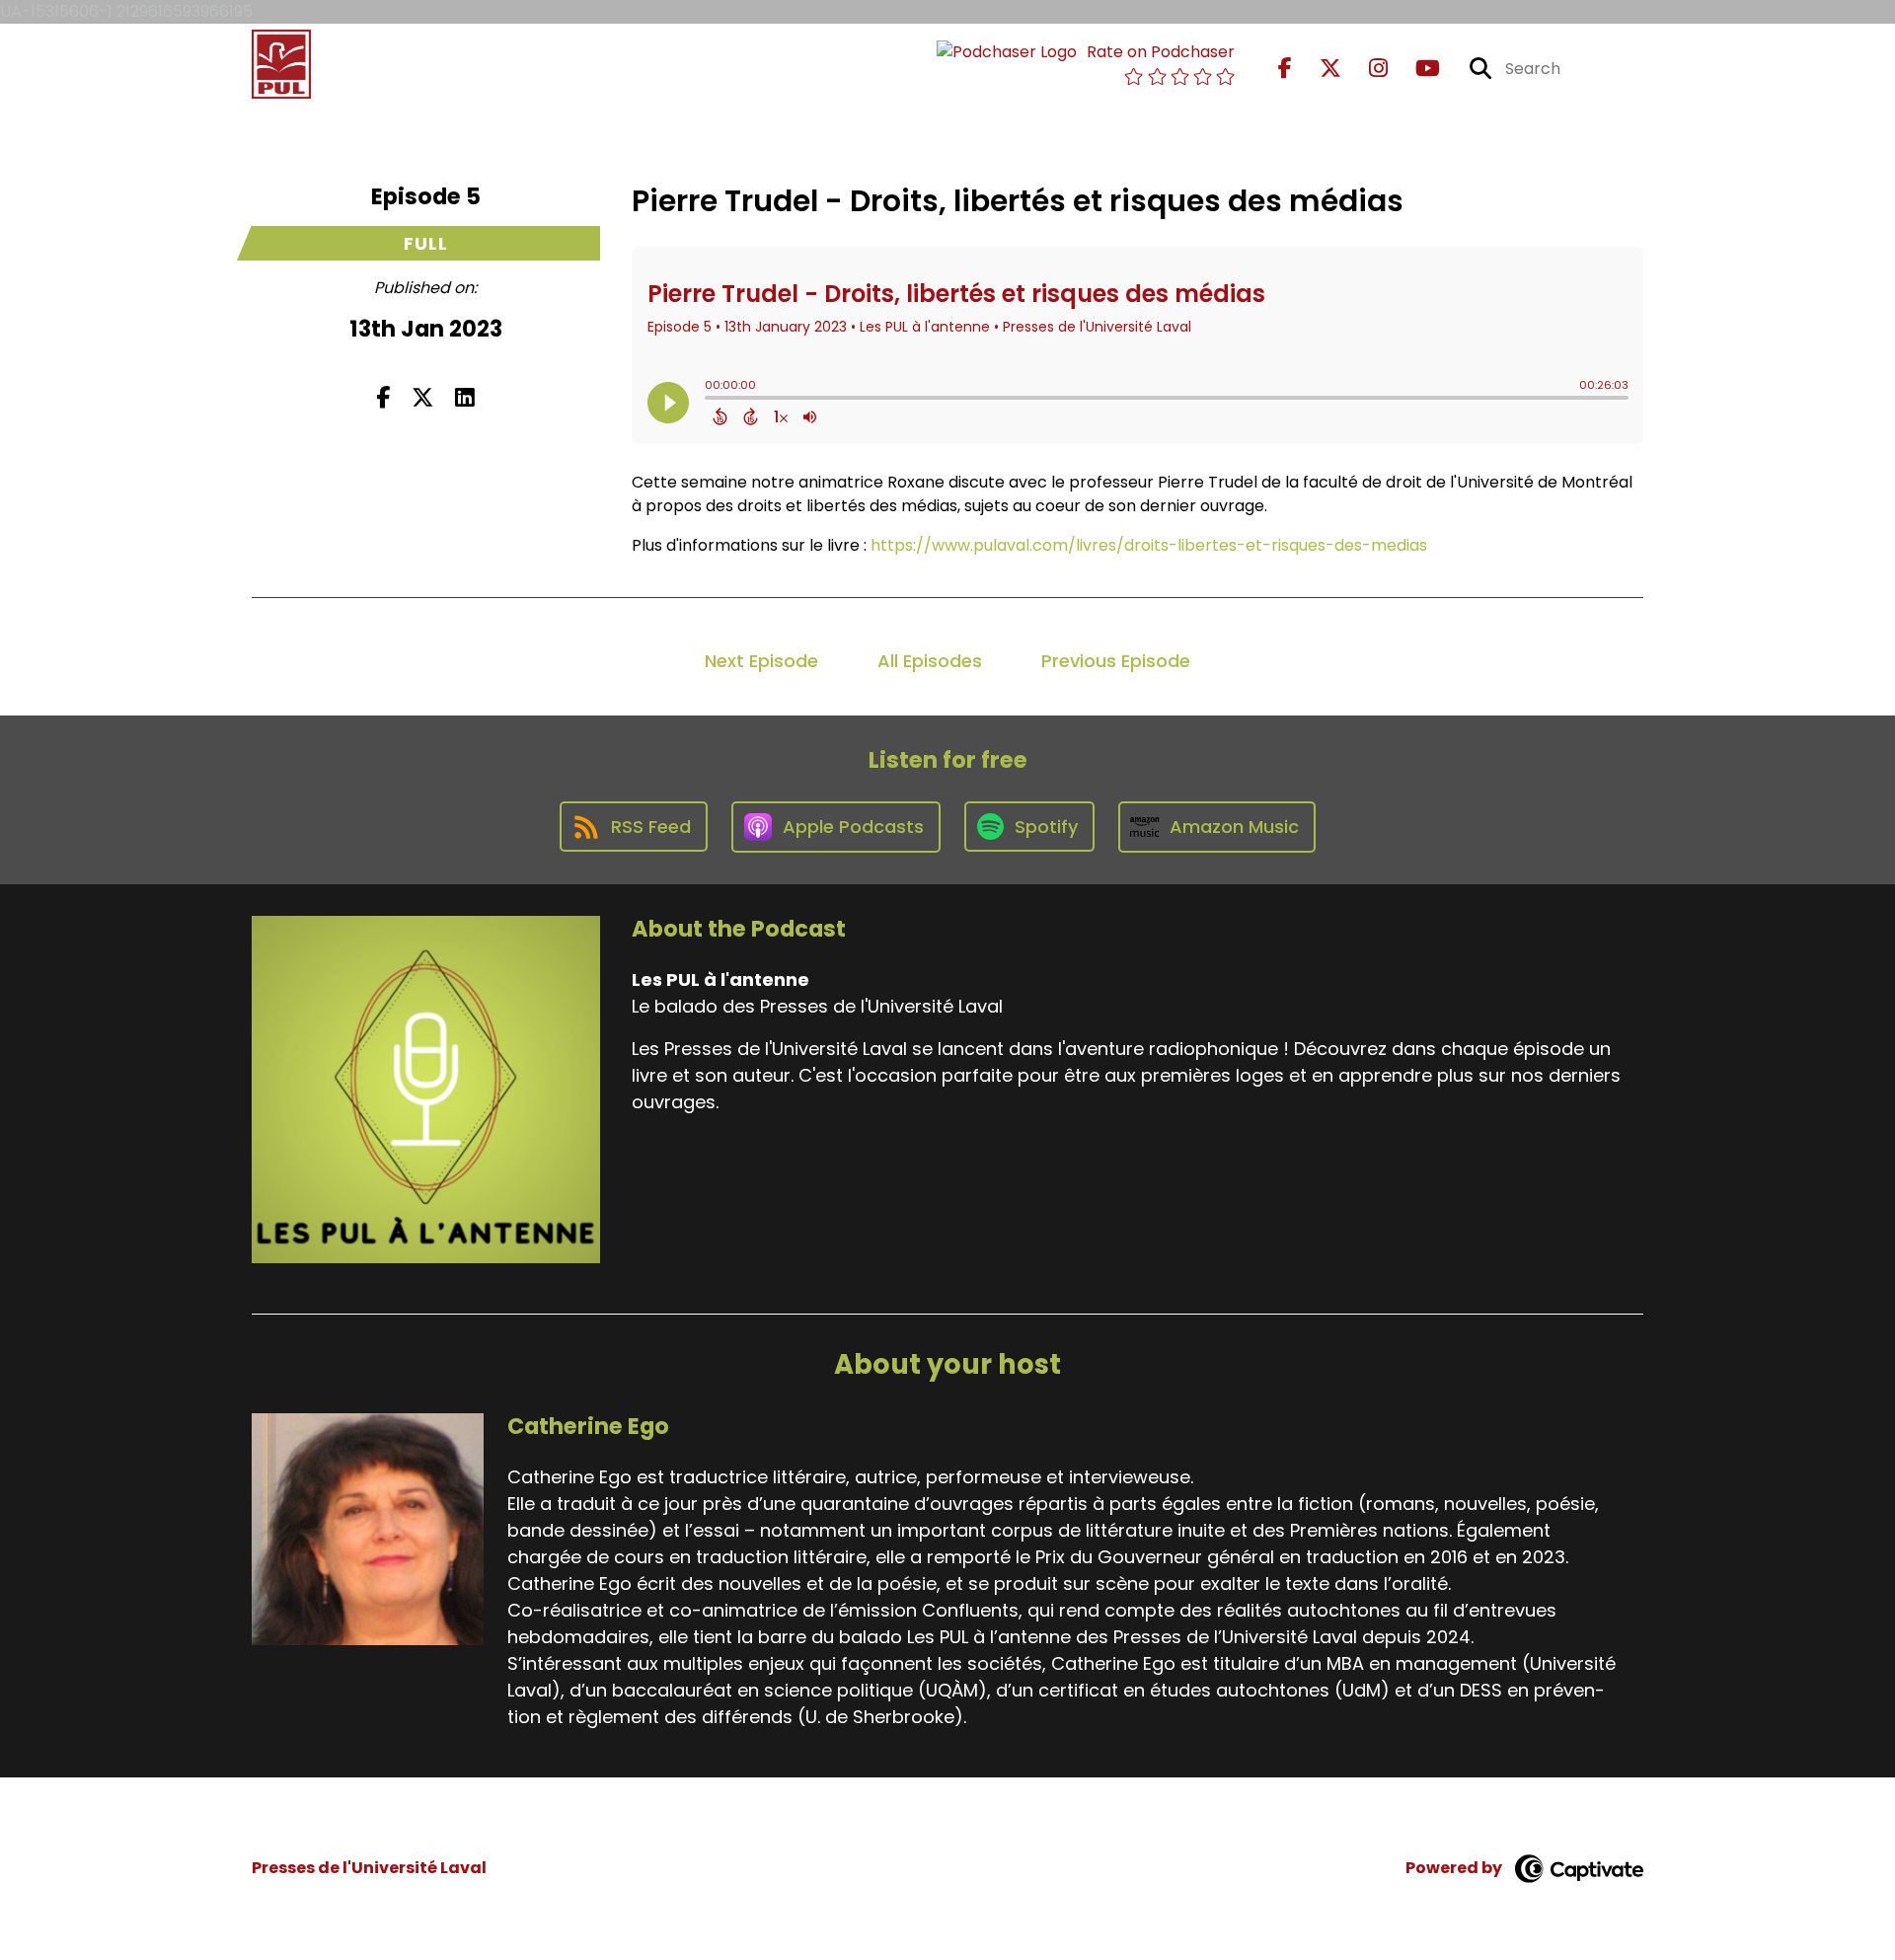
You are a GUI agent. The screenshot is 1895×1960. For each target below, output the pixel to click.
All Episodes (930, 661)
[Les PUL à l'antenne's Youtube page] (1416, 69)
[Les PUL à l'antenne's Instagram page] (1366, 69)
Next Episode (761, 661)
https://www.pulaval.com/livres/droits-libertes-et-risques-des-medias (1149, 545)
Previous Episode (1116, 661)
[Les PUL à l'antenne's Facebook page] (1285, 69)
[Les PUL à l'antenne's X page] (1319, 69)
